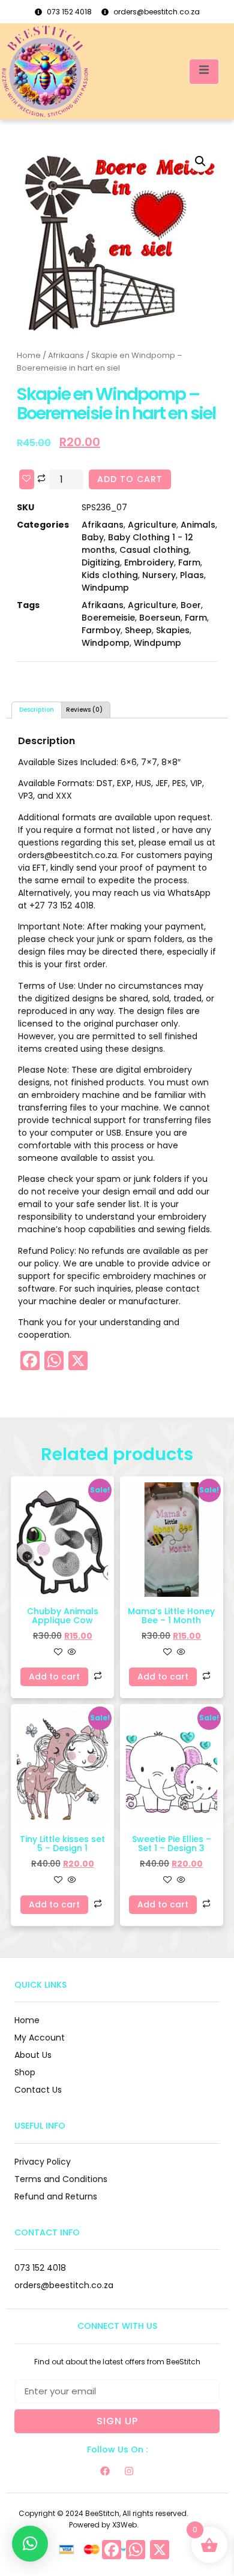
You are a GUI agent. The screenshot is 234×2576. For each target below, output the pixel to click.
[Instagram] (129, 2471)
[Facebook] (105, 2471)
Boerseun (160, 618)
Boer (191, 605)
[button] (200, 161)
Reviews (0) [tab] (84, 710)
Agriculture (152, 525)
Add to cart (130, 479)
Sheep (138, 630)
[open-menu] (204, 72)
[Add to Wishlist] (27, 479)
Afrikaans (66, 355)
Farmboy (101, 630)
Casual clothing (154, 550)
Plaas (192, 575)
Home (29, 355)
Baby (93, 537)
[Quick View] (71, 1653)
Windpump (105, 588)
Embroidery (149, 562)
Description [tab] (37, 710)
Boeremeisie (108, 618)
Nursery (159, 575)
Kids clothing (110, 575)
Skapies (173, 630)
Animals (198, 525)
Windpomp (106, 643)
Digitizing (101, 562)
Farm (189, 562)
